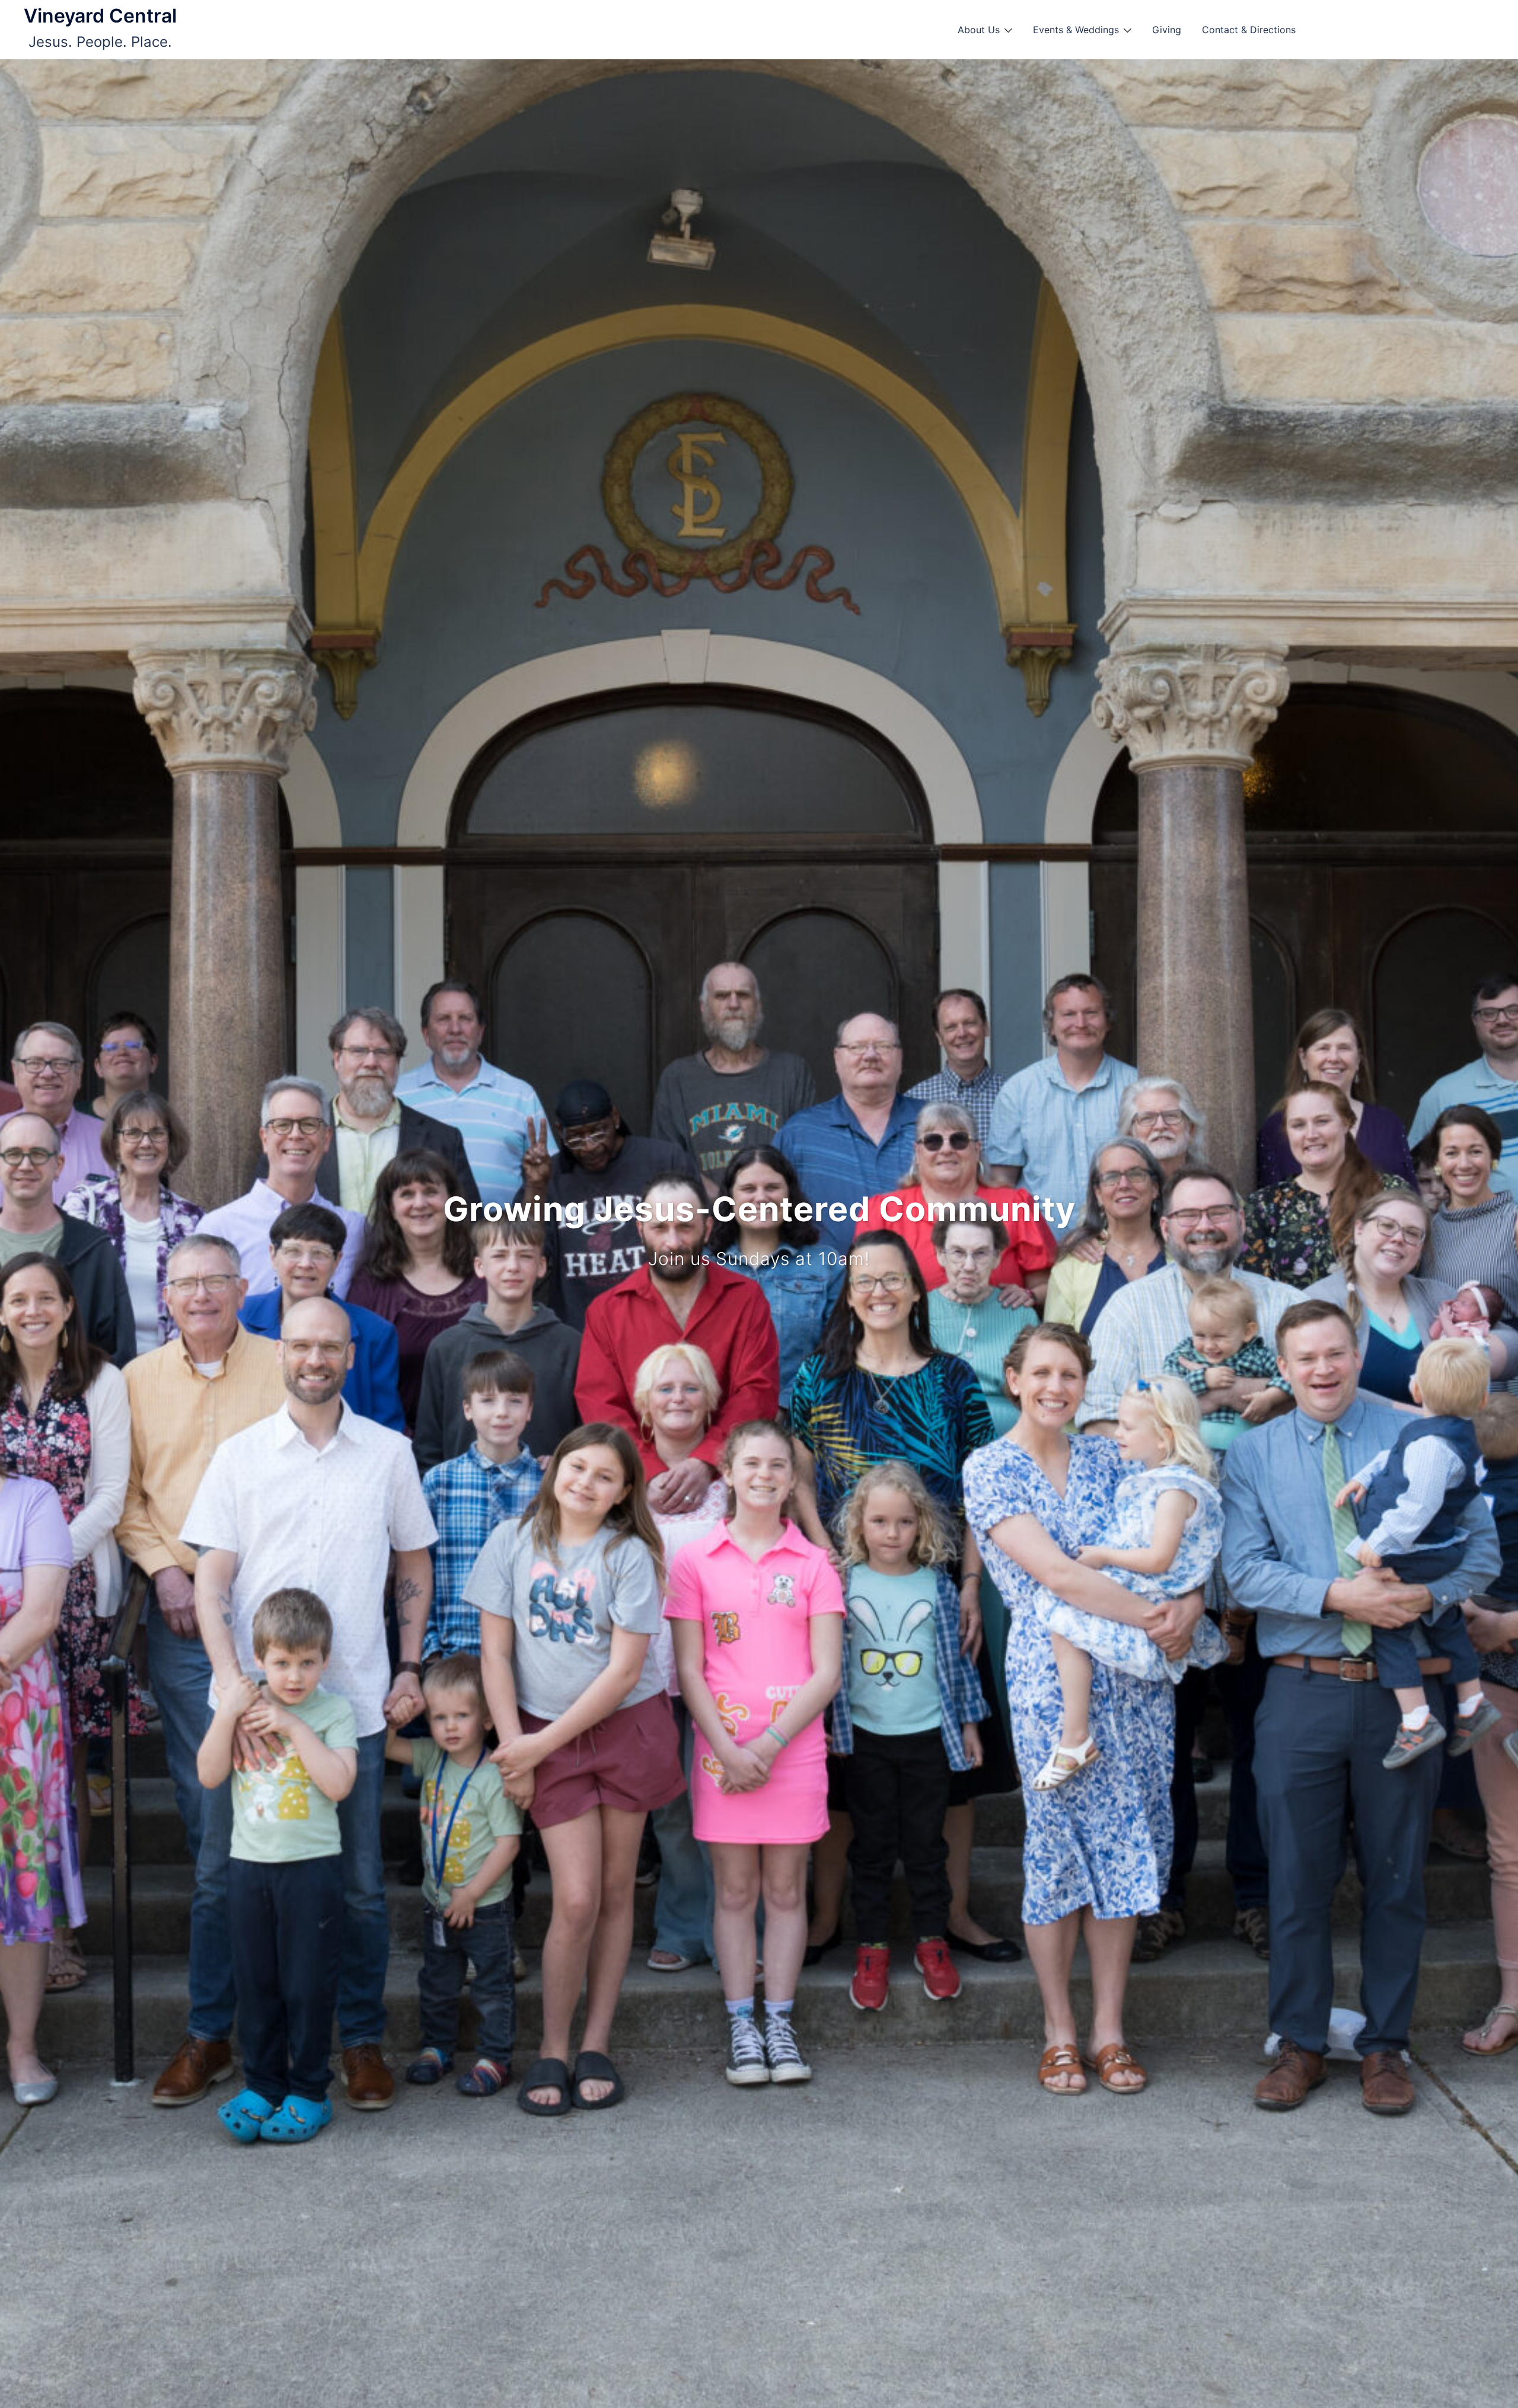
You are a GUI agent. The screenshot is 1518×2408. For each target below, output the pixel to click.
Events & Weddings (1076, 30)
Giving (1167, 30)
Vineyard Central (100, 16)
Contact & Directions (1249, 30)
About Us (979, 30)
